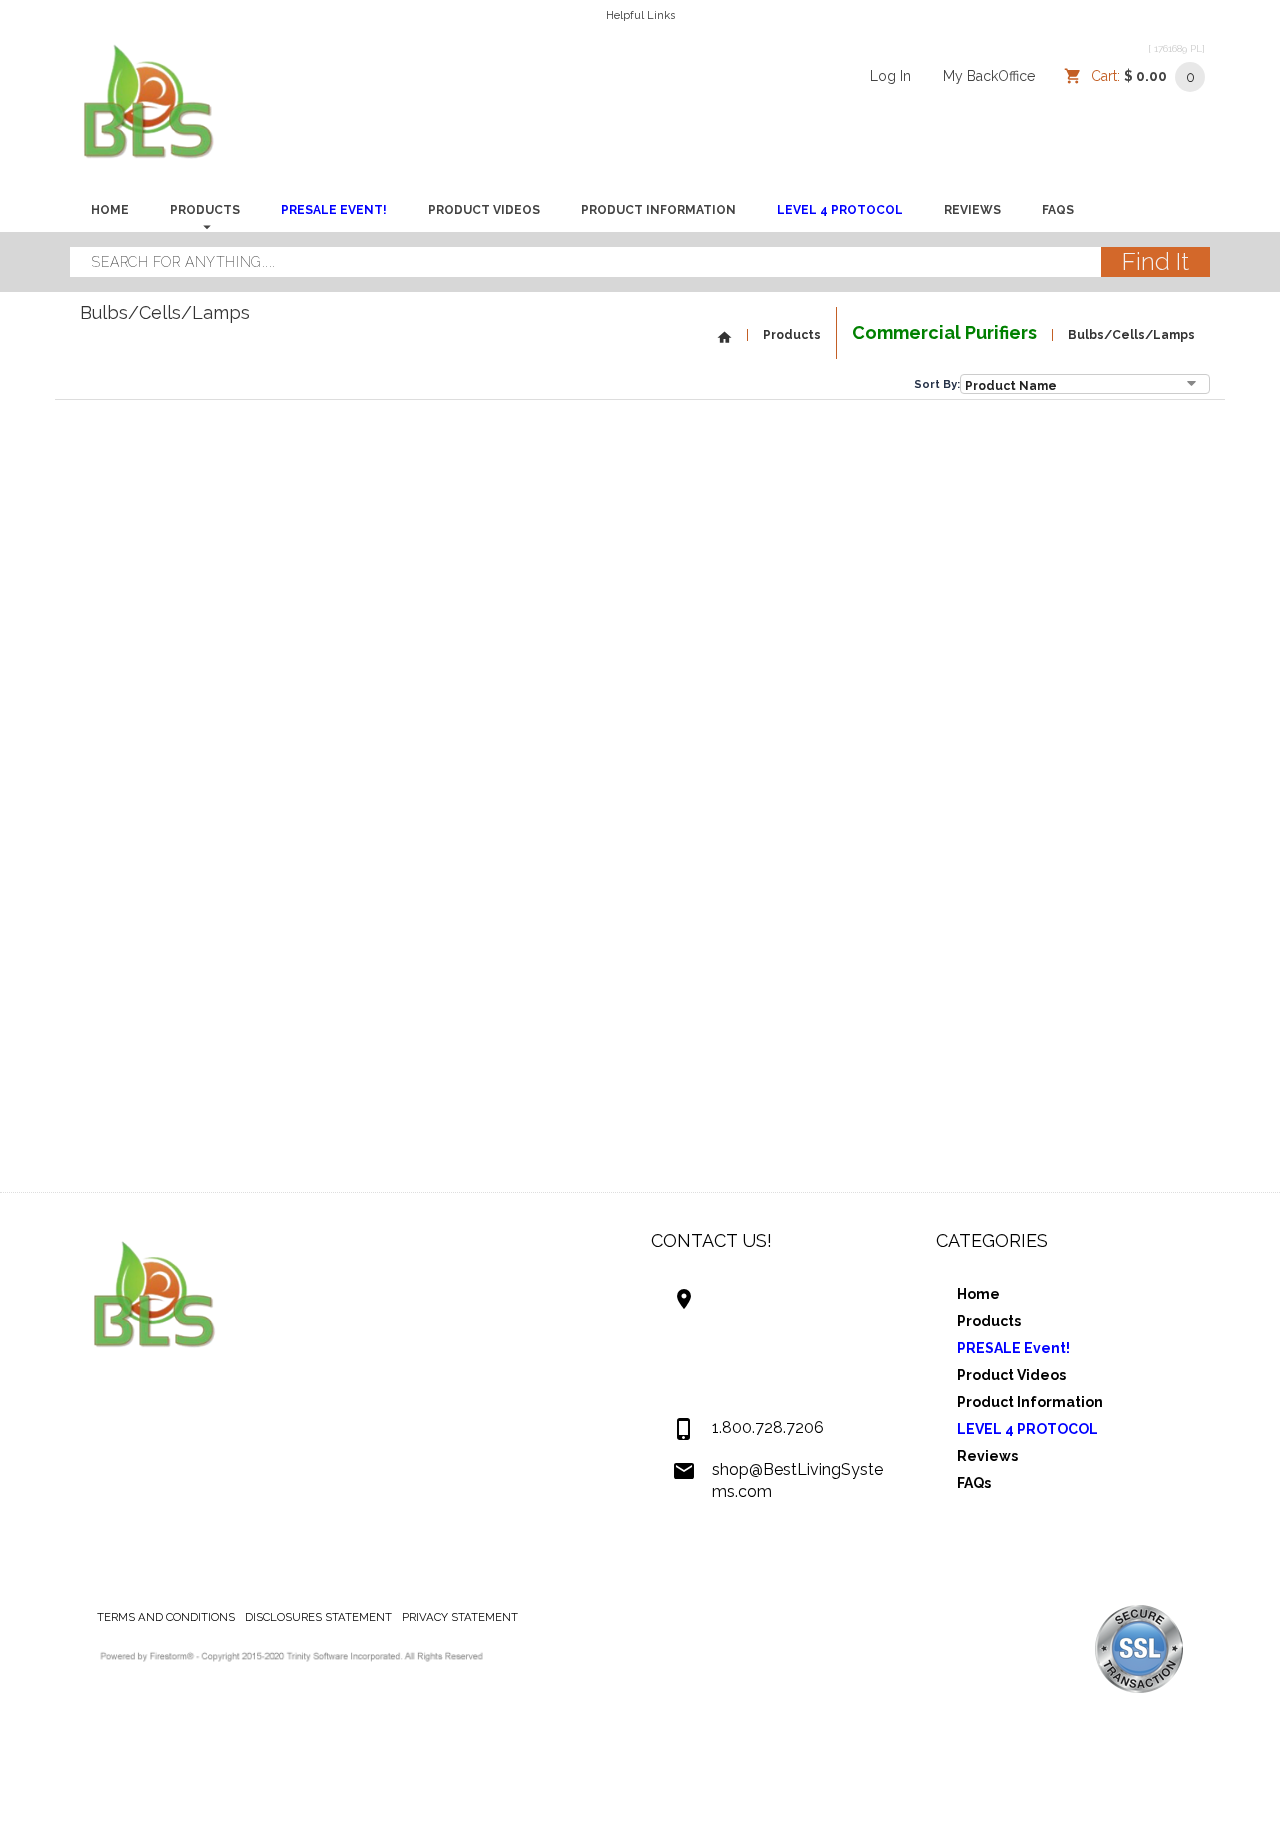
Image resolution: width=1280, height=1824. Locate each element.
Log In (890, 76)
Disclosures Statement (318, 1617)
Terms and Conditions (166, 1617)
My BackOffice (989, 76)
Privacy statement (460, 1617)
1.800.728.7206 (768, 1427)
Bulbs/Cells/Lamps (1131, 335)
